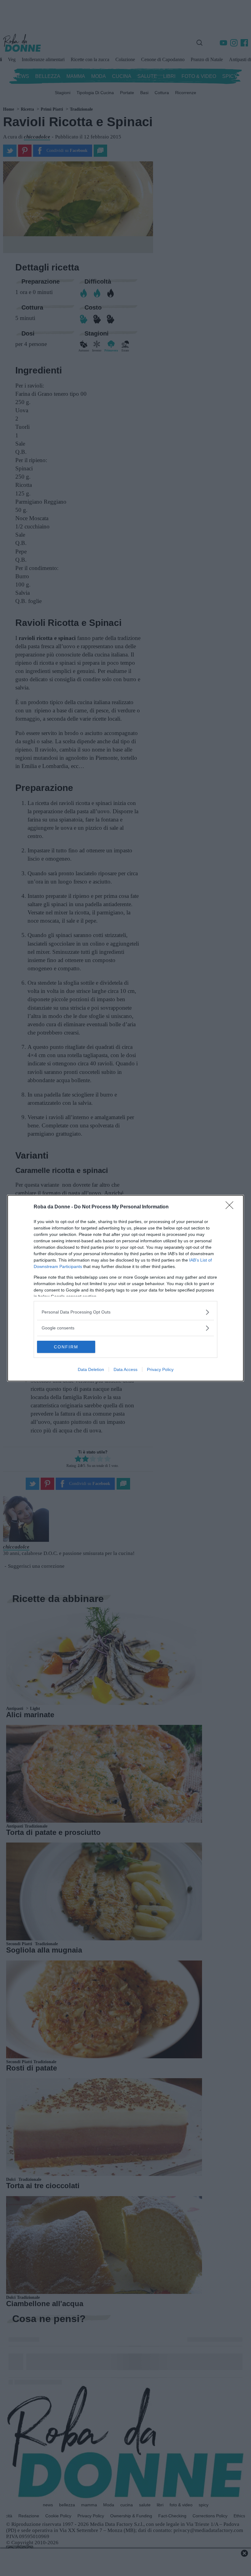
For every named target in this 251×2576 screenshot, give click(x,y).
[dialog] (125, 1288)
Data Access (125, 1369)
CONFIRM (66, 1347)
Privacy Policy (160, 1369)
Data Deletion (91, 1369)
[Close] (231, 1207)
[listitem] (125, 1312)
